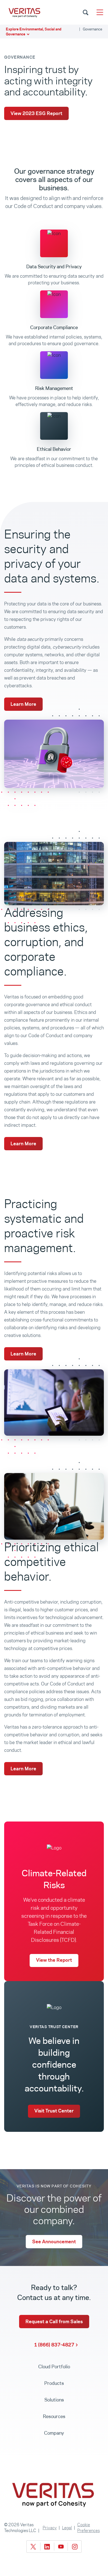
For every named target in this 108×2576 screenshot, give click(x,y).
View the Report (54, 1960)
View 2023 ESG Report (36, 113)
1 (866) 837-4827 (54, 2345)
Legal (67, 2528)
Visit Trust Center (54, 2111)
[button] (54, 32)
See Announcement (54, 2242)
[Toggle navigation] (100, 12)
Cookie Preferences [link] (88, 2528)
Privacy (50, 2528)
